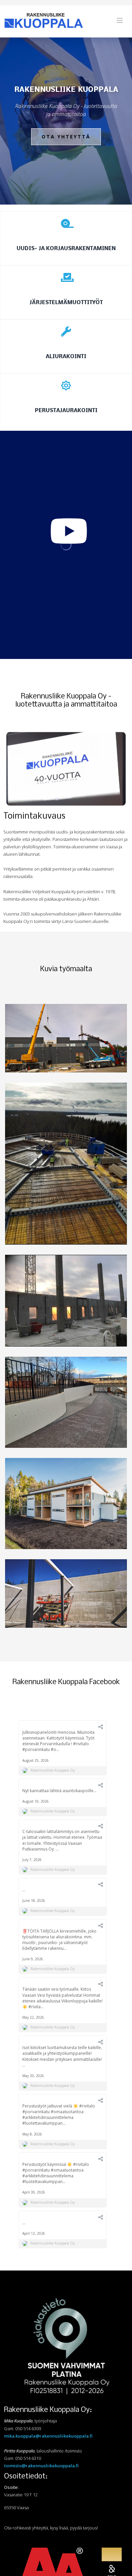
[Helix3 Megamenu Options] (120, 21)
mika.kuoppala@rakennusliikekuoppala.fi (48, 2436)
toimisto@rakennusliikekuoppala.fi (41, 2466)
